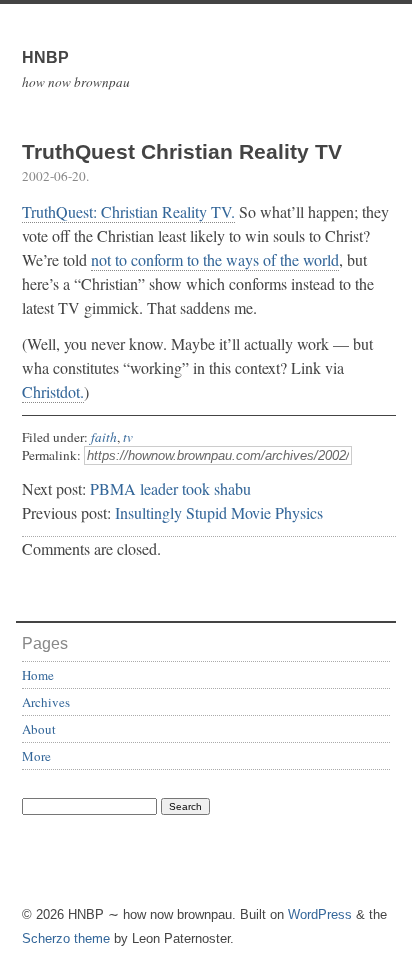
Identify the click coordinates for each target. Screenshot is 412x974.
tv (128, 437)
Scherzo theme (66, 938)
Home (38, 675)
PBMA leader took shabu (170, 488)
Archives (46, 702)
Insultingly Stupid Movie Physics (219, 512)
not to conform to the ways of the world (215, 259)
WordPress (320, 914)
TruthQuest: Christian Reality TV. (128, 211)
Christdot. (53, 391)
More (36, 756)
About (39, 729)
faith (104, 437)
